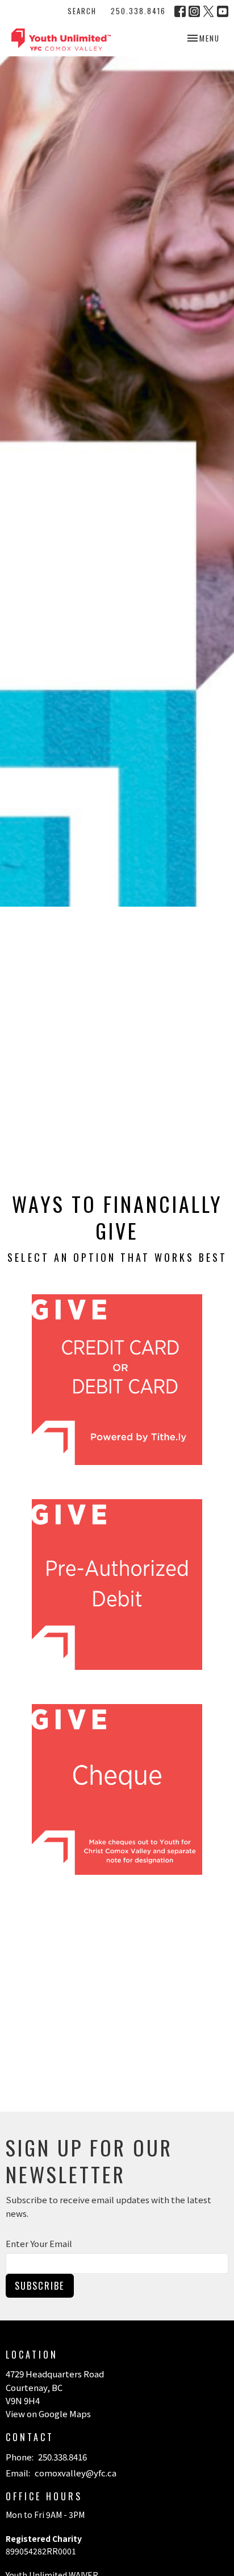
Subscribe (40, 2285)
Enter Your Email (39, 2243)
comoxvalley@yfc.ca (76, 2473)
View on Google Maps (48, 2414)
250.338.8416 (138, 11)
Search (82, 11)
